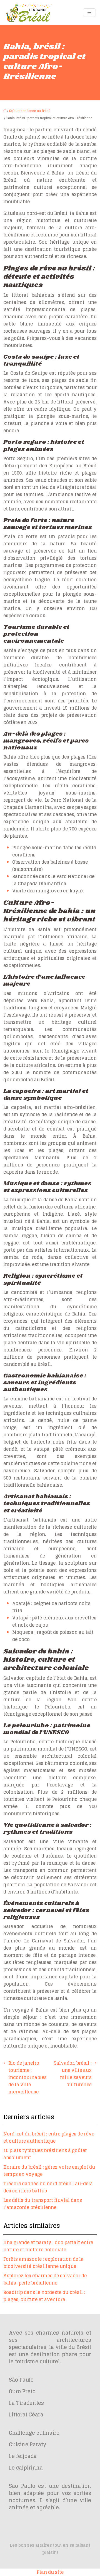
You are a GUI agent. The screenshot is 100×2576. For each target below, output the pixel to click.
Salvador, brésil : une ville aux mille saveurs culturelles (73, 2074)
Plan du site (50, 2572)
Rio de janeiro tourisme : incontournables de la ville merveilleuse (27, 2077)
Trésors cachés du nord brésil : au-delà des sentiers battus (48, 2187)
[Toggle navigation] (89, 13)
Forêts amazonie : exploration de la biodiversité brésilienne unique (43, 2263)
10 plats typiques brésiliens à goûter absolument (45, 2154)
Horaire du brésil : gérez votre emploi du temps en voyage (49, 2171)
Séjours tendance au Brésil (30, 111)
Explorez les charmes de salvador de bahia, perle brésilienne (45, 2279)
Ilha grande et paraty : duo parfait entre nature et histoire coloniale (48, 2246)
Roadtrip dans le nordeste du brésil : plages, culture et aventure (44, 2296)
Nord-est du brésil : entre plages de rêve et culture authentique (49, 2137)
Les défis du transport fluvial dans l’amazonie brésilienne (43, 2204)
